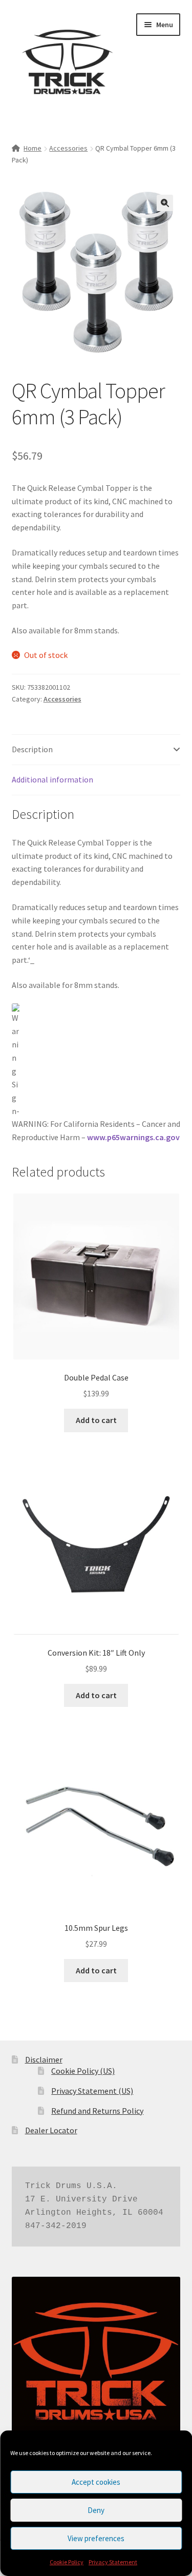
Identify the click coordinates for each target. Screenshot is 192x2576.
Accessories (68, 148)
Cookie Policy (67, 2562)
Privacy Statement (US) (92, 2091)
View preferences (96, 2538)
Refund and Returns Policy (97, 2111)
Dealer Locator (51, 2130)
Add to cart (96, 1420)
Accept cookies (96, 2482)
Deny (96, 2510)
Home (33, 148)
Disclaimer (44, 2059)
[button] (165, 203)
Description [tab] (32, 749)
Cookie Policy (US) (83, 2071)
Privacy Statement (113, 2562)
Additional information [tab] (52, 779)
